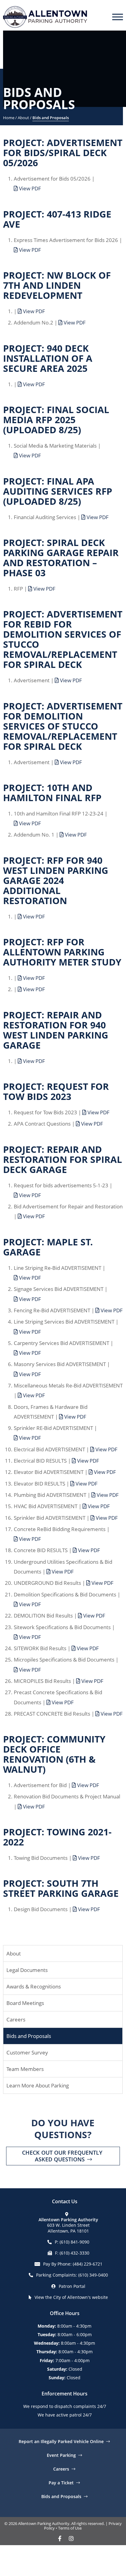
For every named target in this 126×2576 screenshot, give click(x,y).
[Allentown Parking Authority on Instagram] (71, 2538)
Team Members (25, 2069)
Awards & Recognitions (34, 1986)
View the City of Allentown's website (71, 2297)
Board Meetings (25, 2003)
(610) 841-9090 (74, 2242)
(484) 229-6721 (88, 2264)
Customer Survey (27, 2052)
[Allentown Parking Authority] (45, 15)
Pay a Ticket (61, 2482)
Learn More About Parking (38, 2085)
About (14, 1953)
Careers (16, 2019)
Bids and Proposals (29, 2036)
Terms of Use (70, 2528)
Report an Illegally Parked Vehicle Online (61, 2441)
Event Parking (61, 2455)
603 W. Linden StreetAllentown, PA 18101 (68, 2225)
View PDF (29, 188)
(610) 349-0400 (93, 2275)
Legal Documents (27, 1970)
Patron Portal (72, 2286)
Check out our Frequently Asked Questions (62, 2156)
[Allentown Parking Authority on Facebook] (60, 2538)
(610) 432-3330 (74, 2253)
